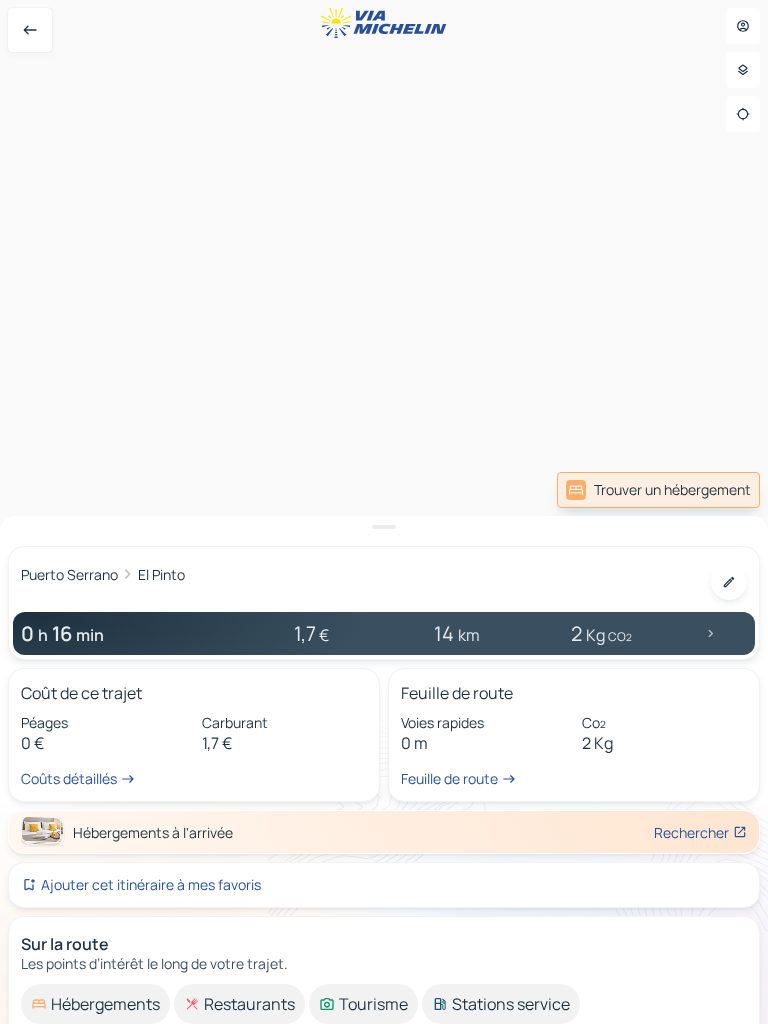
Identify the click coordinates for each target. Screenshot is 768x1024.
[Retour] (30, 30)
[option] (95, 1004)
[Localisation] (743, 114)
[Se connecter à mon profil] (743, 26)
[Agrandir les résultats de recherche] (384, 527)
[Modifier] (729, 582)
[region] (384, 512)
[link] (658, 490)
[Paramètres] (743, 70)
